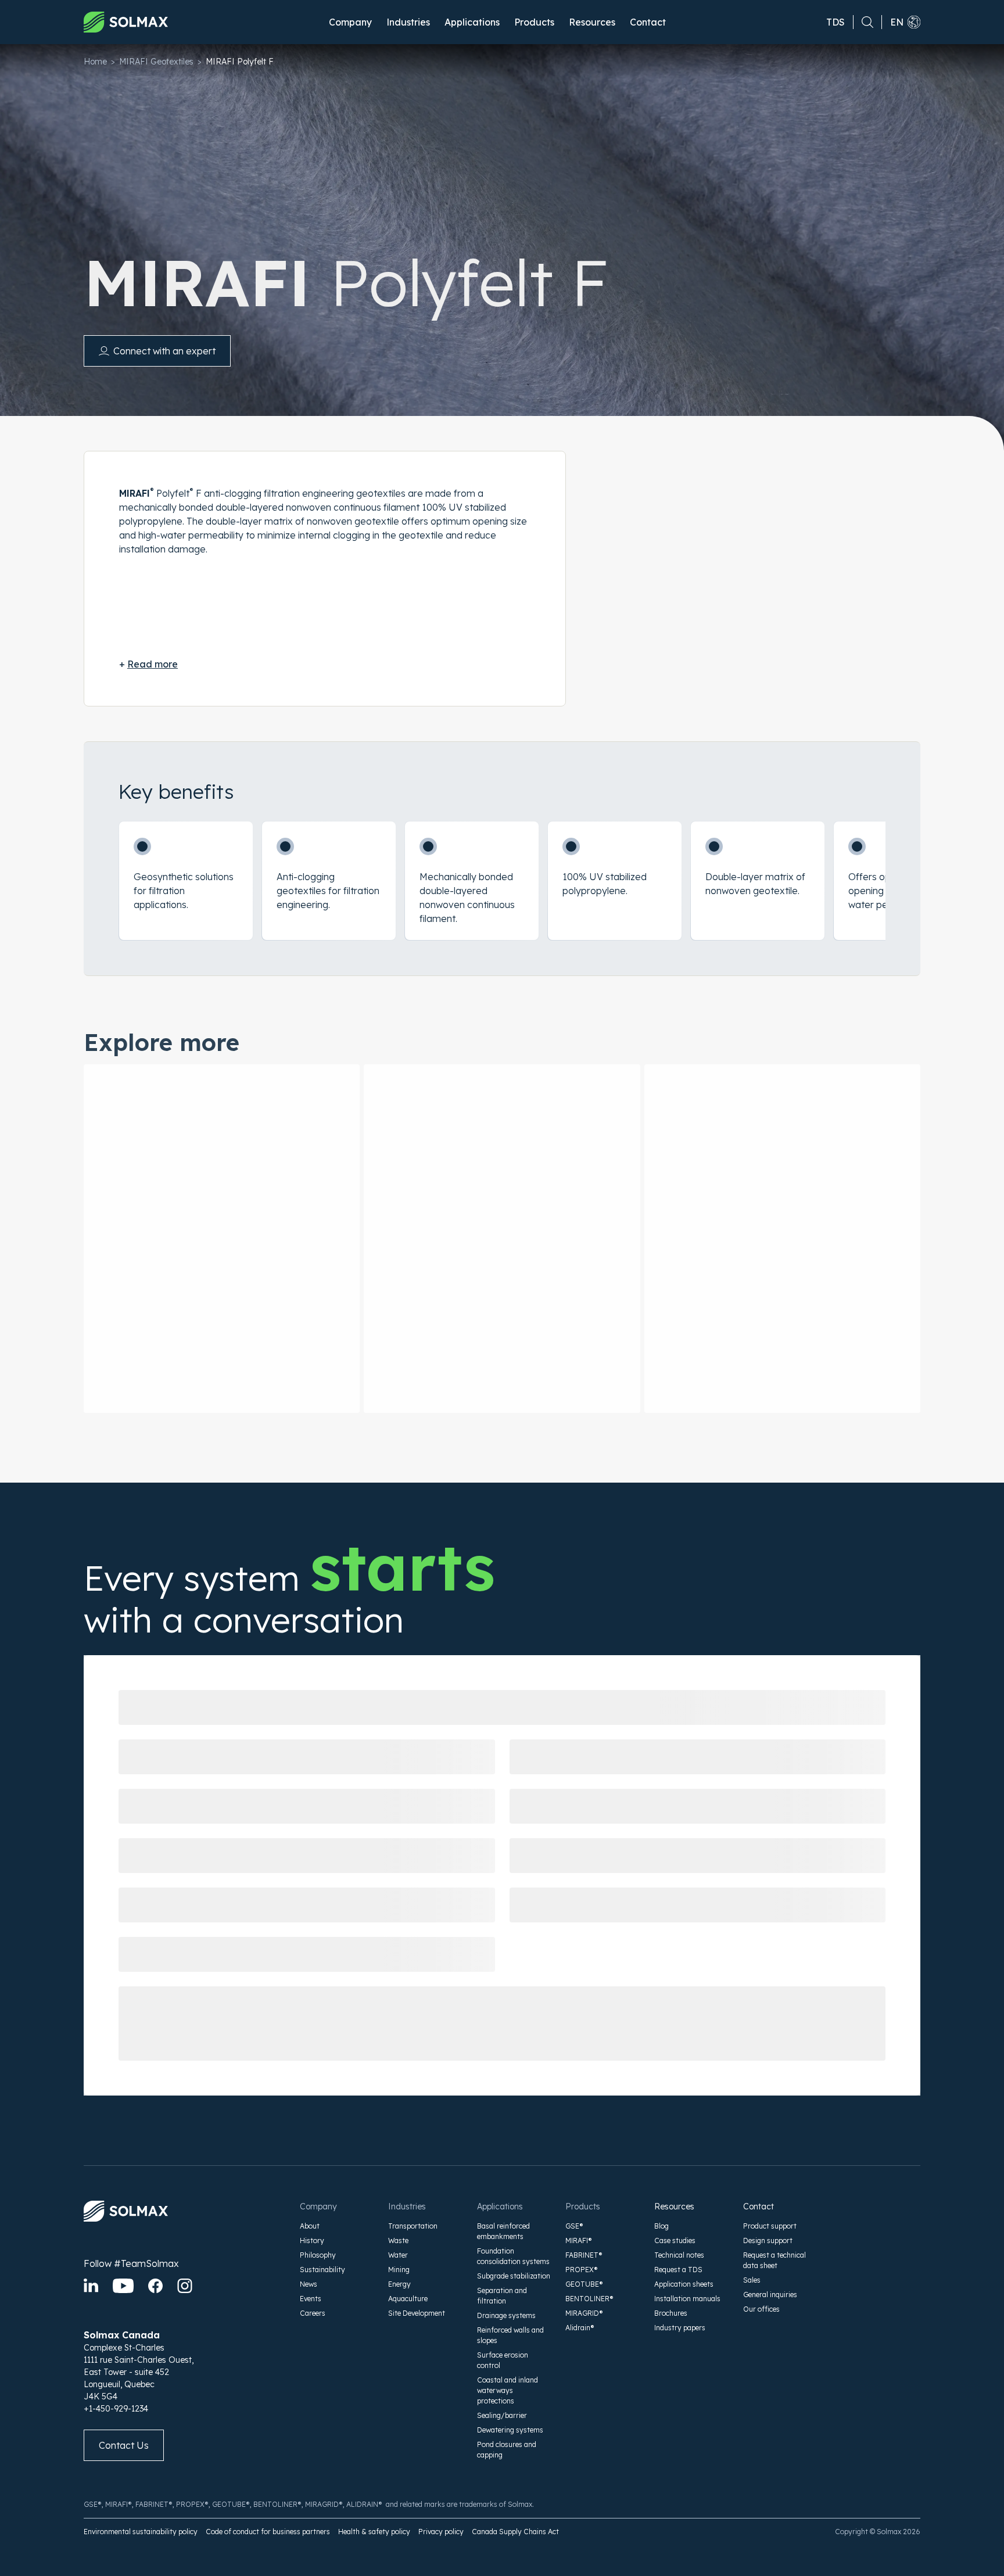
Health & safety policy (374, 2532)
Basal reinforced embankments (503, 2231)
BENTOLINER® (589, 2299)
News (309, 2284)
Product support (770, 2226)
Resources (674, 2207)
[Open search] (863, 22)
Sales (752, 2280)
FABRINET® (584, 2255)
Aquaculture (408, 2299)
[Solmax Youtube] (123, 2286)
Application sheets (684, 2284)
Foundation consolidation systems (513, 2256)
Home (95, 62)
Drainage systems (506, 2315)
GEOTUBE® (584, 2284)
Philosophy (318, 2255)
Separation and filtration (502, 2296)
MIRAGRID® (584, 2313)
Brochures (671, 2313)
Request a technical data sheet (774, 2260)
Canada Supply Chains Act (515, 2532)
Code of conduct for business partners (268, 2532)
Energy (399, 2284)
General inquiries (770, 2295)
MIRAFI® (579, 2240)
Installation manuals (687, 2299)
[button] (350, 22)
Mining (399, 2270)
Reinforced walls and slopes (510, 2335)
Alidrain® (580, 2328)
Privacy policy (441, 2532)
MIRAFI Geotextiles (156, 62)
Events (311, 2299)
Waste (398, 2240)
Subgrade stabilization (514, 2276)
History (312, 2240)
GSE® (574, 2226)
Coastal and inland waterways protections (508, 2390)
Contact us (124, 2445)
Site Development (417, 2313)
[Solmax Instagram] (185, 2286)
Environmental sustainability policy (141, 2532)
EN (897, 22)
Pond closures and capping (507, 2450)
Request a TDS (678, 2270)
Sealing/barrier (502, 2415)
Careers (313, 2313)
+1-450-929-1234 (116, 2409)
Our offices (761, 2309)
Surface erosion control (503, 2360)
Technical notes (679, 2255)
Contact (648, 22)
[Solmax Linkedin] (91, 2286)
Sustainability (322, 2270)
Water (398, 2255)
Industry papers (680, 2328)
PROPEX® (582, 2270)
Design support (768, 2240)
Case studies (675, 2240)
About (310, 2226)
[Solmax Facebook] (155, 2286)
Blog (661, 2226)
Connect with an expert (164, 351)
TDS (836, 22)
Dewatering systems (510, 2430)
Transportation (413, 2226)
